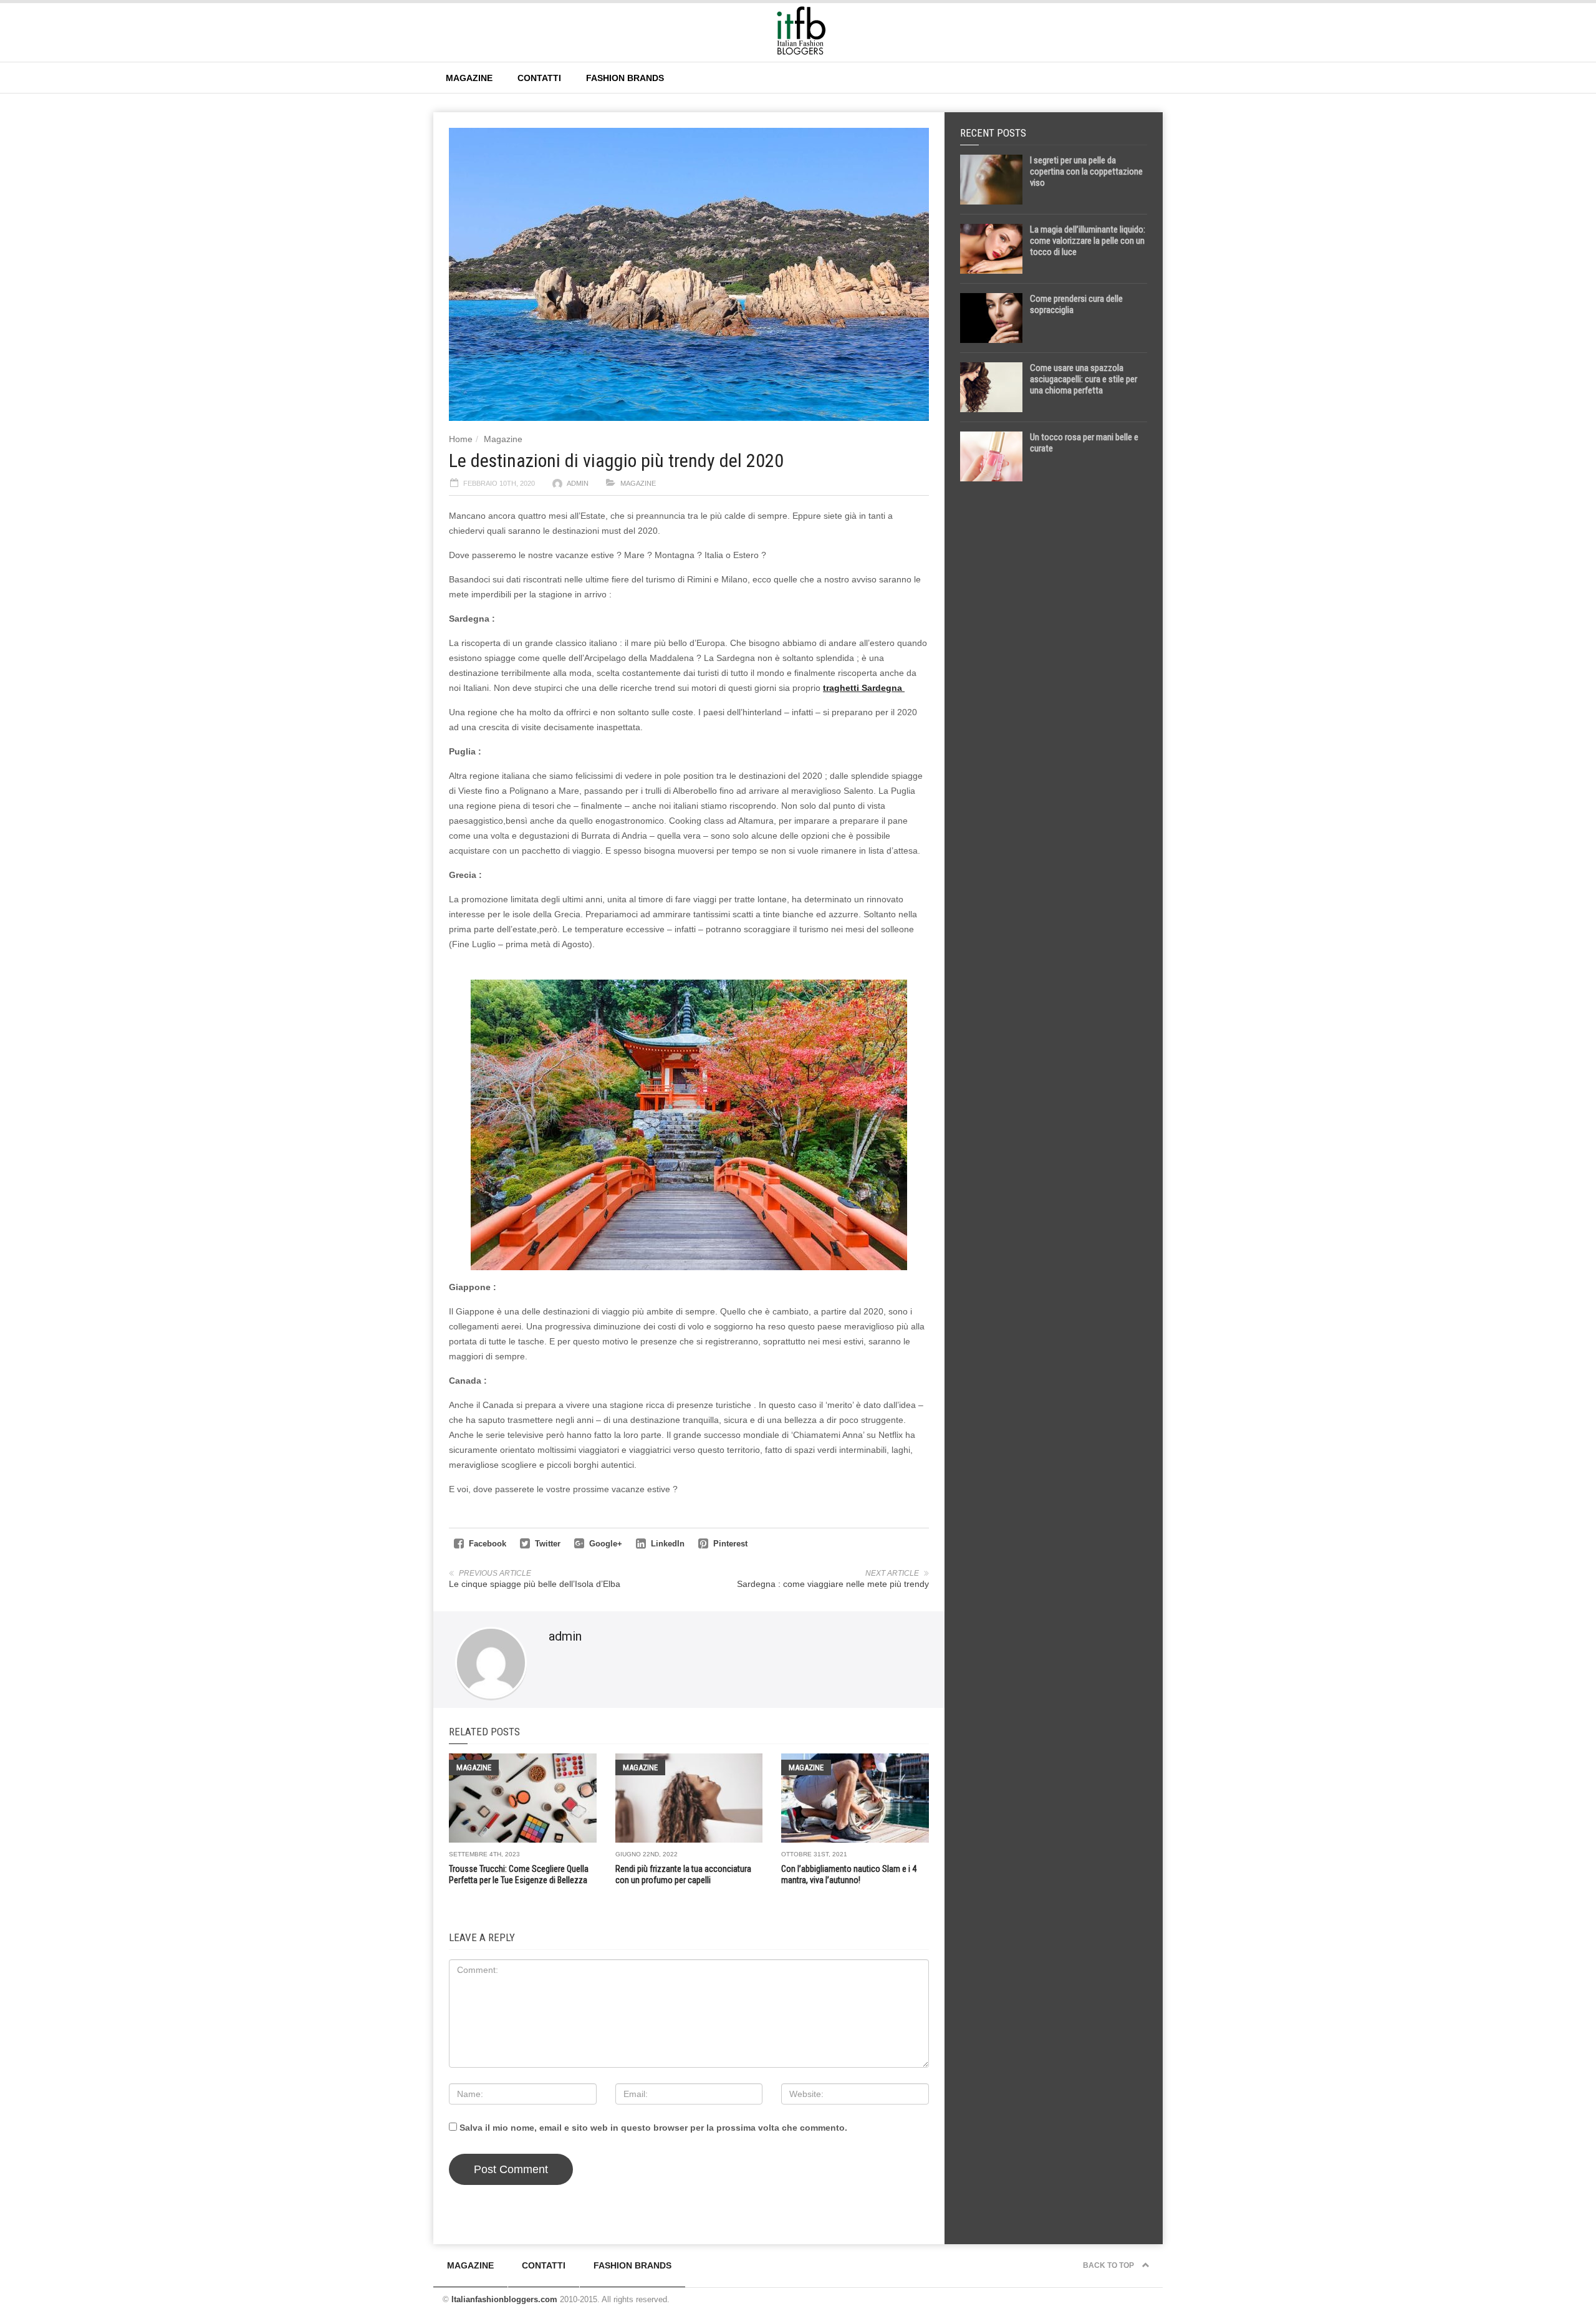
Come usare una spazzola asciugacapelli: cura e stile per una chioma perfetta (1084, 379)
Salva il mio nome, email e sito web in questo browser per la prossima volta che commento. (653, 2128)
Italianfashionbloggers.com (504, 2299)
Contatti (539, 78)
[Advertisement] (1054, 687)
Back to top (1109, 2265)
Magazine (469, 78)
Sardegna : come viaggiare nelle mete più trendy (833, 1584)
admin (578, 483)
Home (461, 439)
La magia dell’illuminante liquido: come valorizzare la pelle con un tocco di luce (1088, 241)
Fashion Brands (625, 78)
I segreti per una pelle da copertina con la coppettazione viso (1086, 171)
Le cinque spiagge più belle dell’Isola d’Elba (535, 1584)
